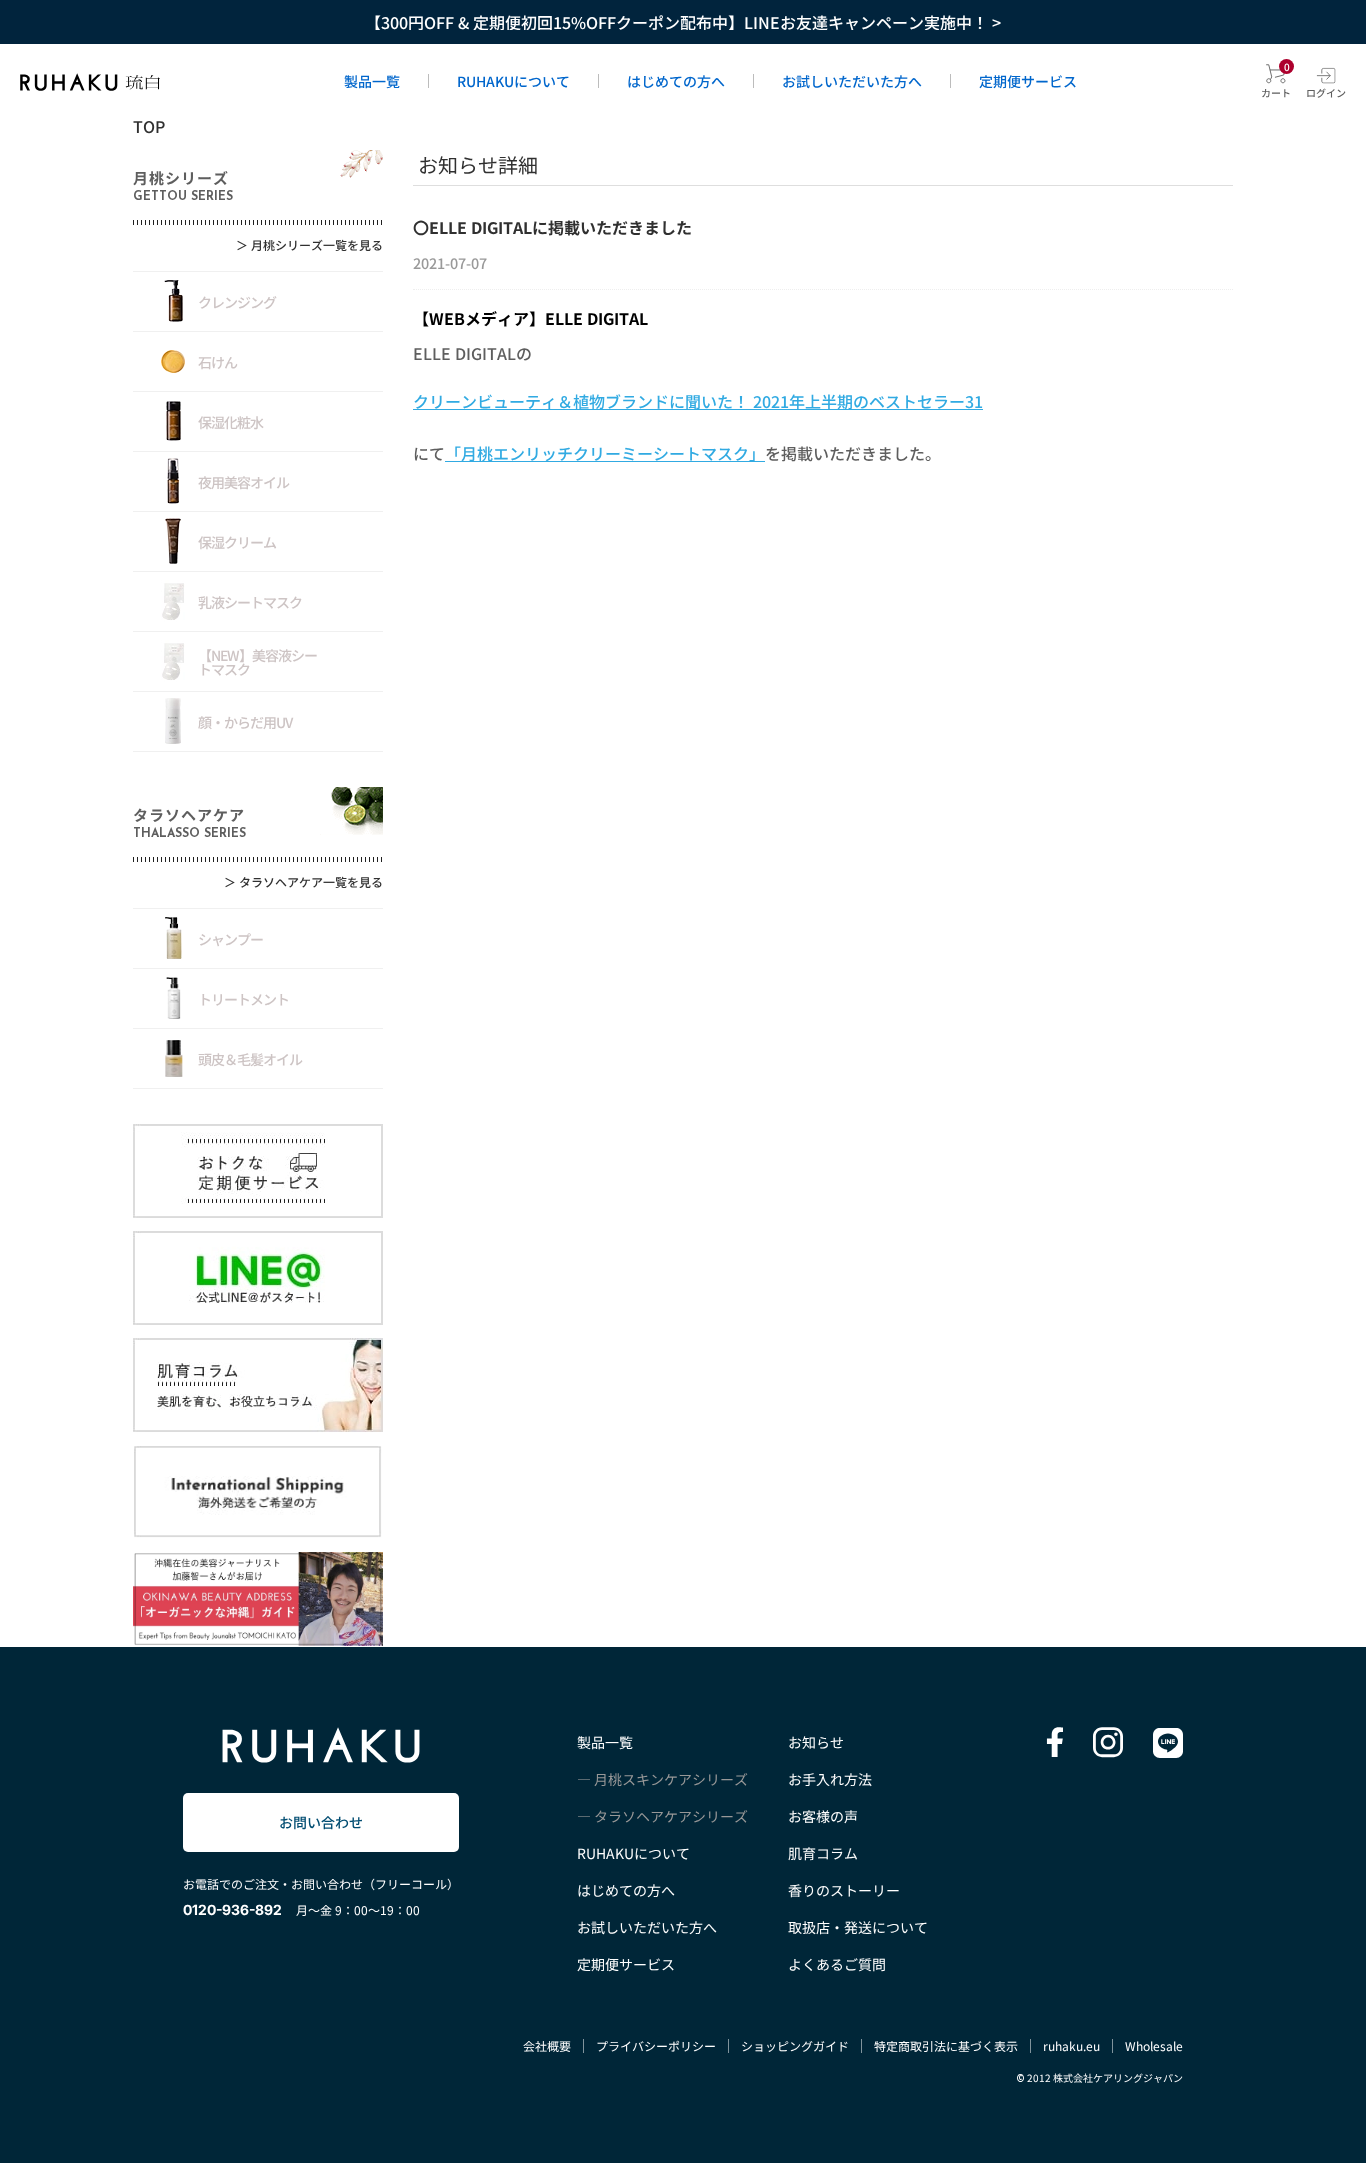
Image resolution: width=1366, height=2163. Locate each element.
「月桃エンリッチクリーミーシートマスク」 (605, 453)
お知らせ (816, 1742)
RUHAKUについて (513, 81)
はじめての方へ (676, 81)
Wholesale (1154, 2045)
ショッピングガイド (795, 2045)
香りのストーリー (844, 1890)
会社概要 (547, 2045)
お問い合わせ (321, 1822)
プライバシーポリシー (656, 2045)
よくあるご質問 (837, 1964)
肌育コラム (823, 1853)
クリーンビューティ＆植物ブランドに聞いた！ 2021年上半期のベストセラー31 (698, 401)
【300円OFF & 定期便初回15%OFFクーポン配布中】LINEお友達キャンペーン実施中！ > (683, 22)
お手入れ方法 (830, 1779)
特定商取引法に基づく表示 (946, 2045)
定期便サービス (1028, 81)
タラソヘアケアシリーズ (671, 1816)
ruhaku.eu (1071, 2045)
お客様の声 (823, 1816)
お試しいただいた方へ (852, 81)
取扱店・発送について (858, 1927)
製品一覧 (372, 81)
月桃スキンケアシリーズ (671, 1779)
